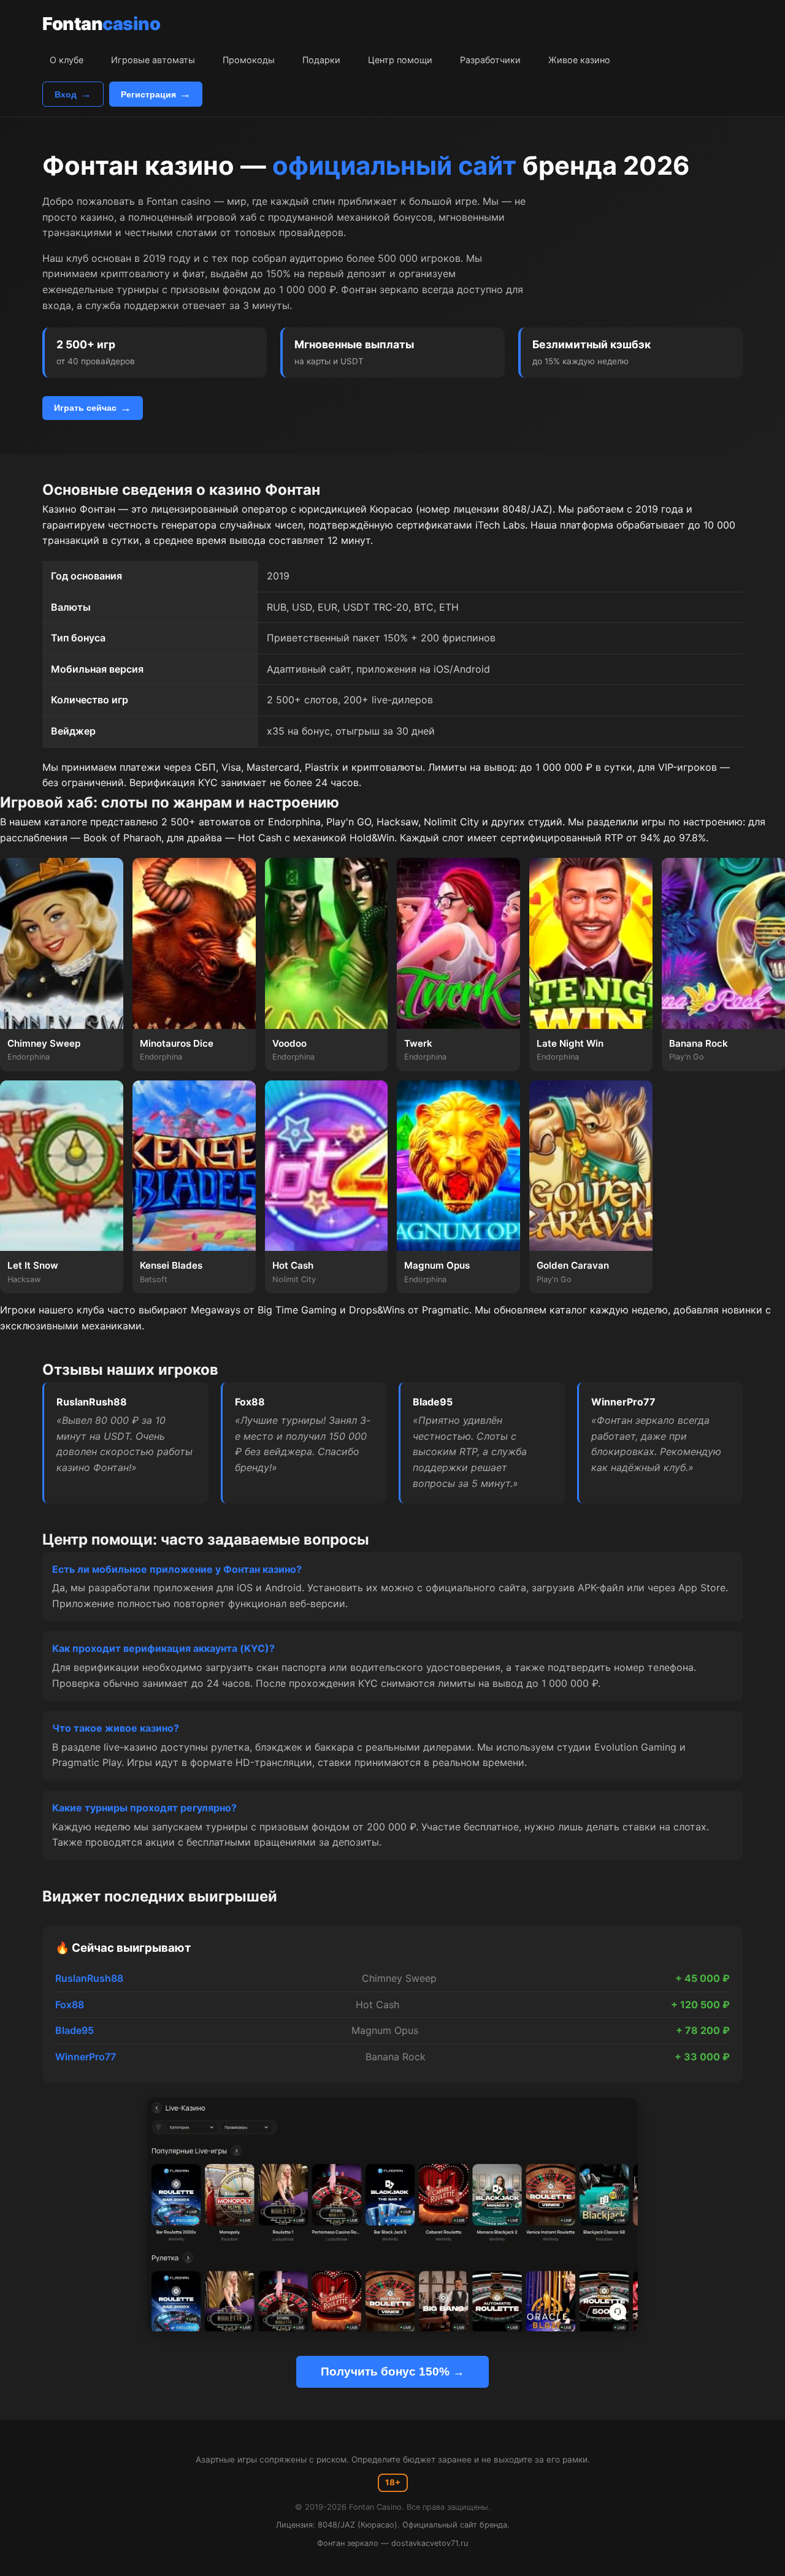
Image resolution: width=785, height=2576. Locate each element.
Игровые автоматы (153, 60)
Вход (66, 94)
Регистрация (148, 94)
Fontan (101, 24)
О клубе (67, 60)
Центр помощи (400, 60)
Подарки (321, 60)
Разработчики (490, 60)
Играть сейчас (85, 408)
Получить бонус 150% (385, 2372)
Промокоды (249, 60)
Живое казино (579, 60)
